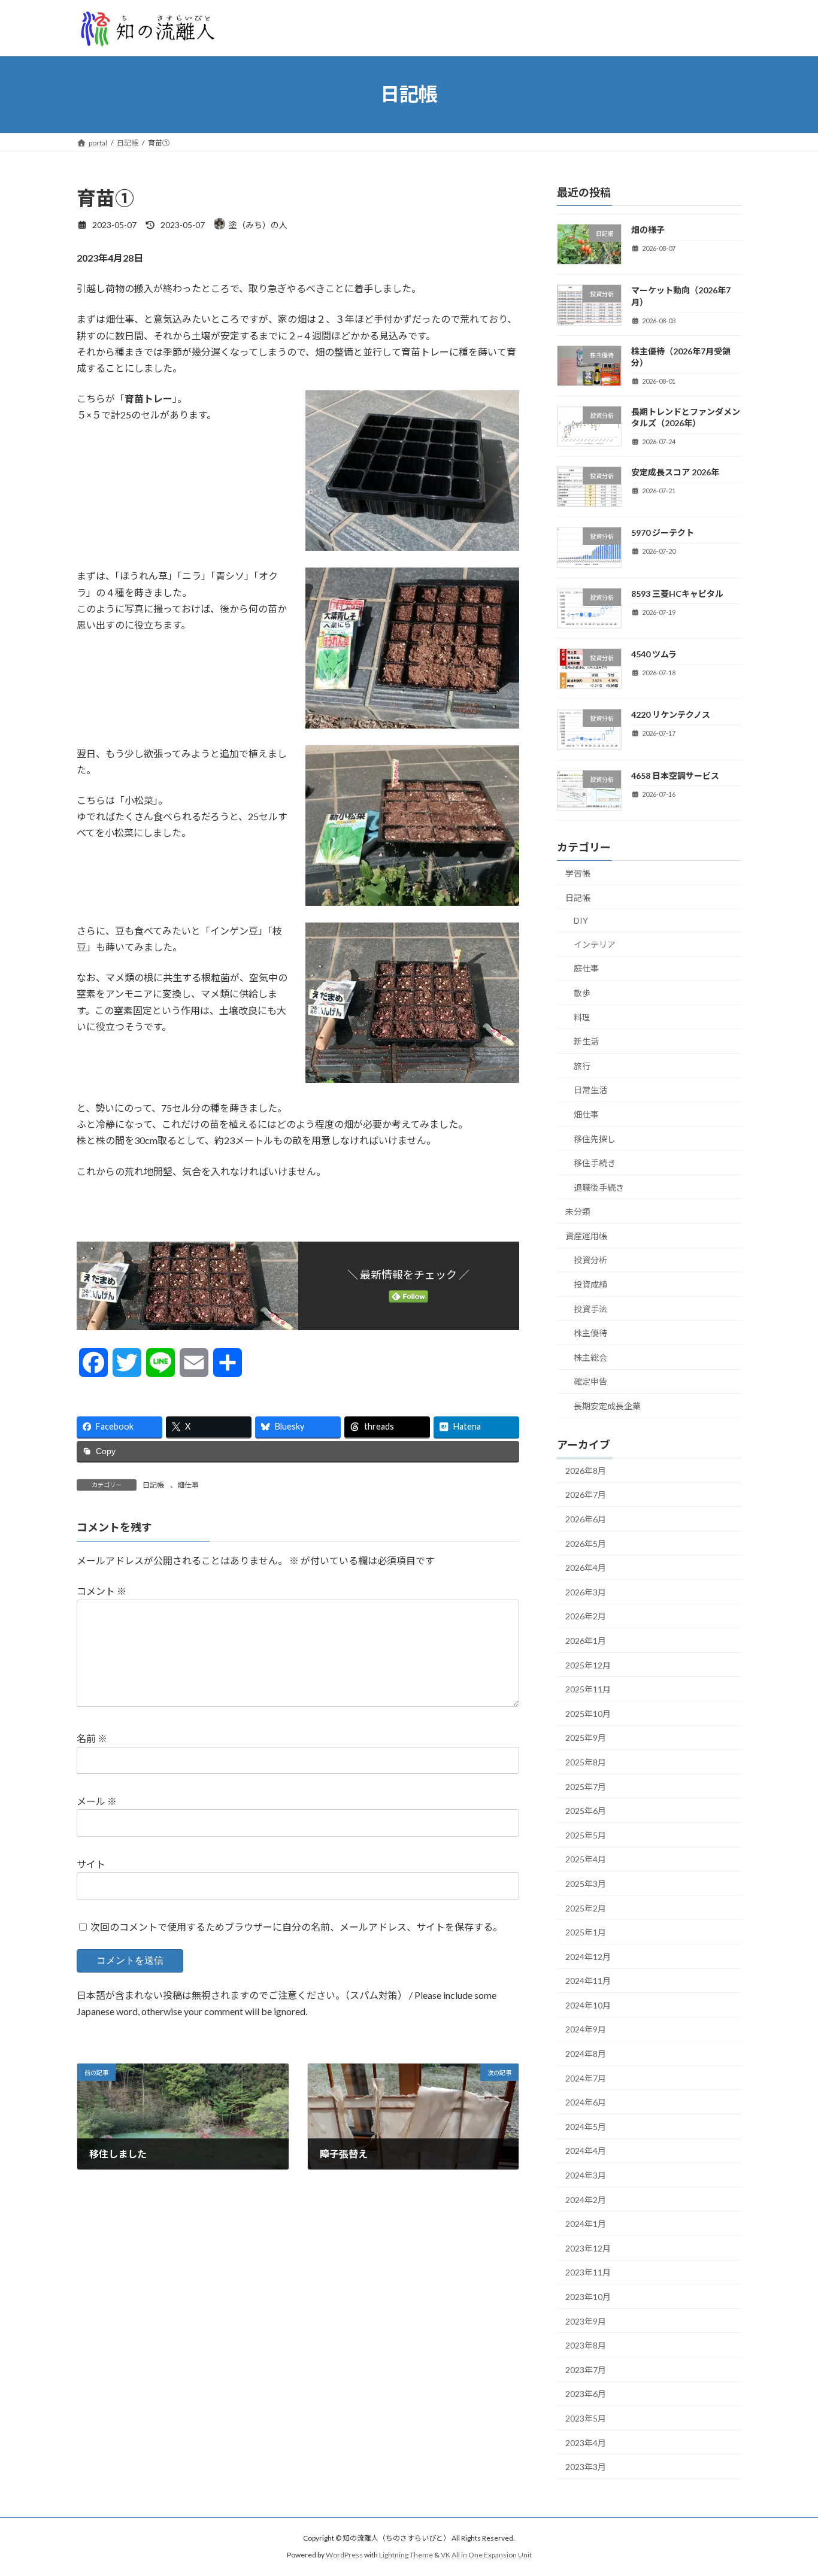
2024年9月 (586, 2029)
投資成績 (590, 1284)
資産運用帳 (586, 1235)
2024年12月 (588, 1956)
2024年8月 (586, 2054)
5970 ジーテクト (663, 533)
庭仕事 (586, 968)
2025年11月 (588, 1689)
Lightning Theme (406, 2555)
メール (97, 1802)
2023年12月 (588, 2248)
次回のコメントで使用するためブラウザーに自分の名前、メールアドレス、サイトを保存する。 (296, 1927)
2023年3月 (586, 2467)
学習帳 (578, 873)
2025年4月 (586, 1859)
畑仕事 (188, 1485)
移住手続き (595, 1163)
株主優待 (590, 1333)
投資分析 (590, 1260)
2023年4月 (586, 2442)
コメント (102, 1592)
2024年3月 (586, 2175)
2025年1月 (586, 1932)
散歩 (582, 993)
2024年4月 (586, 2151)
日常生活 (590, 1090)
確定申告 (590, 1381)
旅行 (582, 1065)
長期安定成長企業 (607, 1406)
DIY (581, 920)
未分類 (578, 1211)
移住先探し (595, 1138)
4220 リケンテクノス (671, 714)
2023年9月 (586, 2321)
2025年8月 (586, 1762)
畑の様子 (648, 230)
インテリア (595, 944)
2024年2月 (586, 2199)
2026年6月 (586, 1519)
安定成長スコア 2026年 (675, 472)
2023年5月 (586, 2418)
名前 (92, 1739)
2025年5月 (586, 1835)
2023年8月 (586, 2345)
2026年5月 (586, 1543)
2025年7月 (586, 1786)
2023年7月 (586, 2369)
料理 (582, 1017)
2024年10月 (588, 2005)
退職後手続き (599, 1187)
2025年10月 (588, 1713)
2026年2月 (586, 1616)
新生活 (586, 1041)
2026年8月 (586, 1470)
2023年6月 (586, 2394)
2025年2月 (586, 1908)
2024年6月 (586, 2102)
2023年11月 (588, 2272)
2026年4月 (586, 1568)
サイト (91, 1864)
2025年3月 (586, 1884)
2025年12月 (588, 1665)
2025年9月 (586, 1738)
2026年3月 (586, 1592)
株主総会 (590, 1357)
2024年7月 (586, 2078)
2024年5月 (586, 2126)
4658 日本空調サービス (675, 775)
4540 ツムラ (654, 654)
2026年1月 (586, 1641)
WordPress (344, 2555)
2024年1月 (586, 2224)
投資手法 (590, 1308)
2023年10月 (588, 2297)
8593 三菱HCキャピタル (677, 593)
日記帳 (153, 1485)
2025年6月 (586, 1811)
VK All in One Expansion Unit (486, 2555)
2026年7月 (586, 1495)
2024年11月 (588, 1981)
